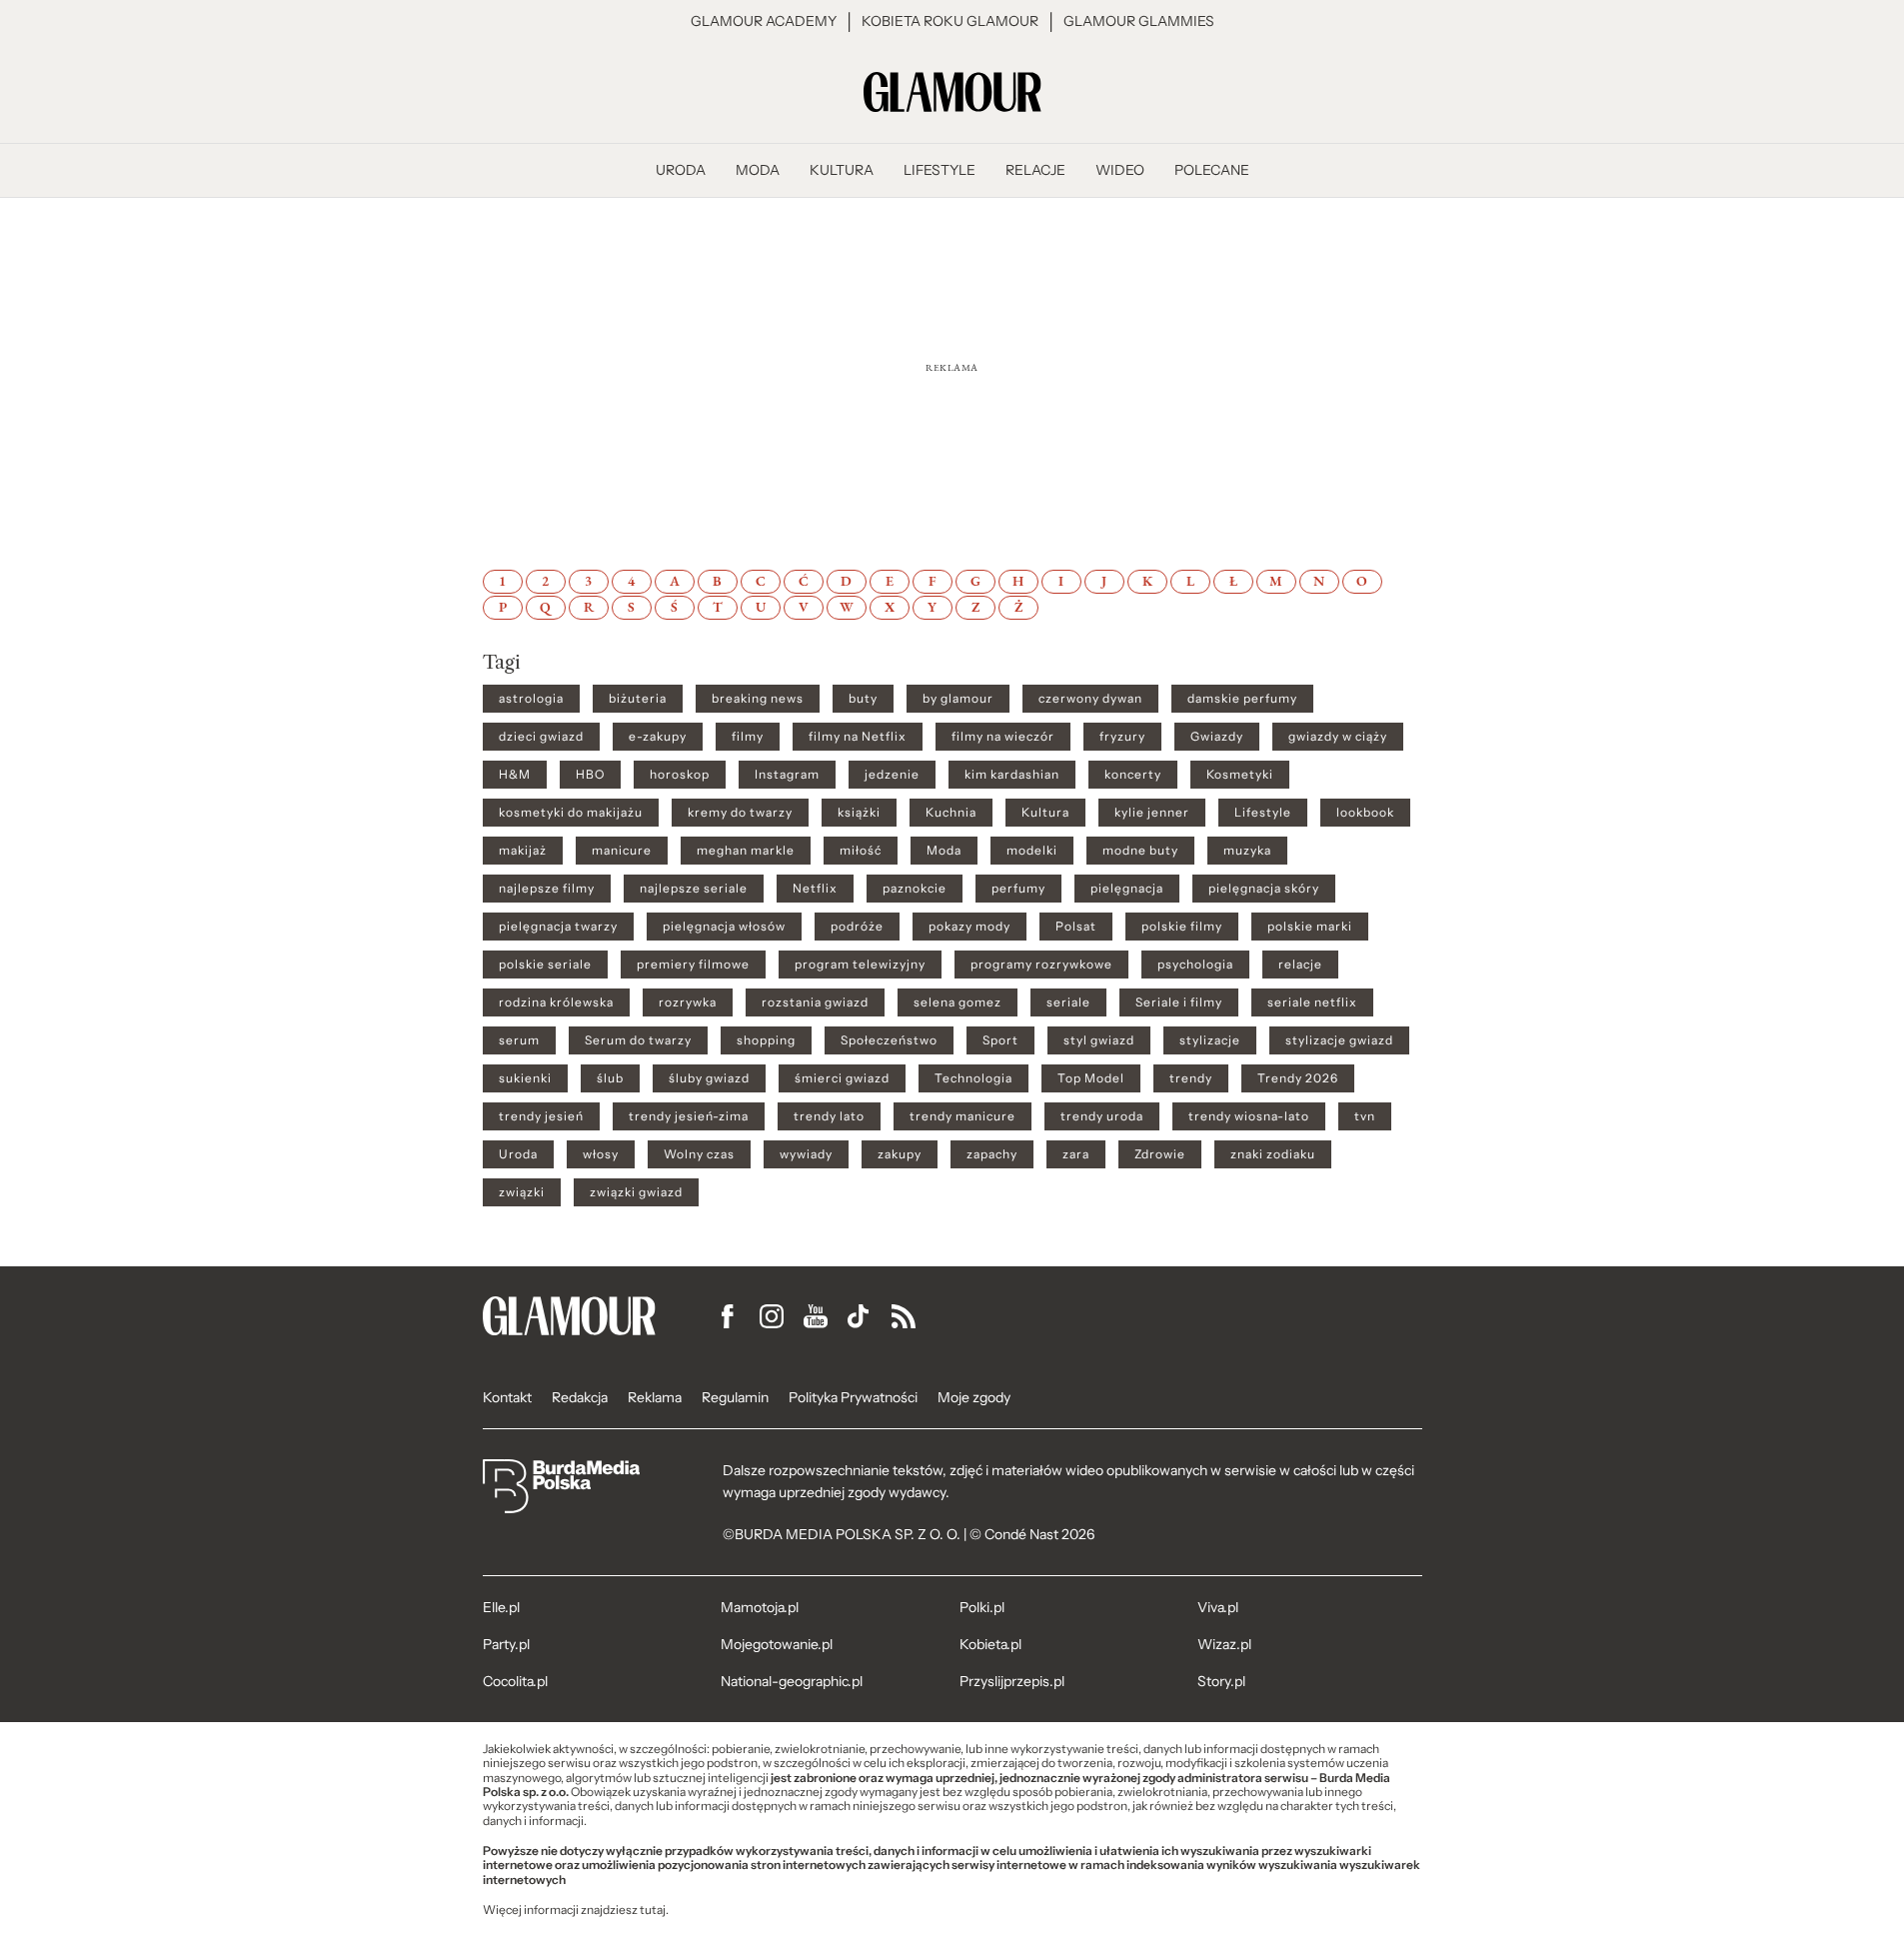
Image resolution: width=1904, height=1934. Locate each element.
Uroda (518, 1154)
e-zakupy (658, 737)
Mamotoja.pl (760, 1607)
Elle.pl (501, 1607)
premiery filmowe (693, 965)
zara (1076, 1154)
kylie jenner (1152, 813)
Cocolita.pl (515, 1681)
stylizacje (1210, 1040)
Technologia (973, 1078)
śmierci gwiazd (842, 1078)
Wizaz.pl (1224, 1644)
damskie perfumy (1242, 699)
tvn (1365, 1116)
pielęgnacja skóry (1264, 889)
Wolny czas (699, 1154)
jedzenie (892, 775)
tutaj (653, 1910)
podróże (857, 927)
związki (522, 1192)
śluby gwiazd (709, 1078)
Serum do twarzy (638, 1040)
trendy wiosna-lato (1249, 1116)
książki (859, 813)
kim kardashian (1012, 775)
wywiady (806, 1154)
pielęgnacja (1127, 889)
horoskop (680, 775)
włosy (601, 1154)
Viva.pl (1218, 1607)
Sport (1000, 1040)
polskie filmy (1182, 927)
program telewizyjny (860, 965)
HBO (590, 775)
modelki (1032, 851)
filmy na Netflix (858, 737)
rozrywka (688, 1002)
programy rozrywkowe (1041, 965)
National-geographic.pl (792, 1681)
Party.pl (506, 1644)
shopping (766, 1040)
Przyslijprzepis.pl (1012, 1681)
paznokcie (915, 889)
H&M (515, 775)
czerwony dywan (1090, 699)
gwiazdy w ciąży (1338, 737)
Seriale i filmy (1179, 1002)
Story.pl (1221, 1681)
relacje (1300, 965)
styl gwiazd (1099, 1040)
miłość (861, 851)
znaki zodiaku (1273, 1154)
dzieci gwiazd (541, 737)
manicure (622, 851)
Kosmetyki (1240, 775)
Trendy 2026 (1298, 1078)
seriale (1068, 1002)
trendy (1191, 1078)
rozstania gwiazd (815, 1002)
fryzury (1122, 737)
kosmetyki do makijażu (571, 813)
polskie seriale (545, 965)
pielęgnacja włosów (724, 927)
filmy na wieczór (1003, 737)
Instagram (787, 775)
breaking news (758, 699)
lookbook (1365, 813)
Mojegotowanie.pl (777, 1644)
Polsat (1076, 927)
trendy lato (829, 1116)
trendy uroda (1102, 1116)
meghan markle (746, 851)
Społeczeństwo (889, 1040)
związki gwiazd (636, 1192)
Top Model (1091, 1078)
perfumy (1018, 889)
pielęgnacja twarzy (558, 927)
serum (519, 1040)
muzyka (1247, 851)
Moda (944, 851)
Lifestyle (1263, 813)
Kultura (1045, 813)
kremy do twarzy (740, 813)
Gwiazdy (1217, 737)
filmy (748, 737)
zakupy (900, 1154)
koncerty (1133, 775)
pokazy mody (969, 927)
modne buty (1140, 851)
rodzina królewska (556, 1002)
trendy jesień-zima (689, 1116)
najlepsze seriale (694, 889)
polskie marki (1310, 927)
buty (863, 699)
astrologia (531, 699)
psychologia (1195, 965)
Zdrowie (1160, 1154)
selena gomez (957, 1002)
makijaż (523, 851)
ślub (610, 1078)
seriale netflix (1312, 1002)
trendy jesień (541, 1116)
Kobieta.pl (990, 1644)
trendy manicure (962, 1116)
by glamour (958, 699)
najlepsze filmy (547, 889)
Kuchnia (951, 813)
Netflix (815, 889)
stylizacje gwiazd (1339, 1040)
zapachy (992, 1154)
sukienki (525, 1078)
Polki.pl (982, 1607)
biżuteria (638, 699)
